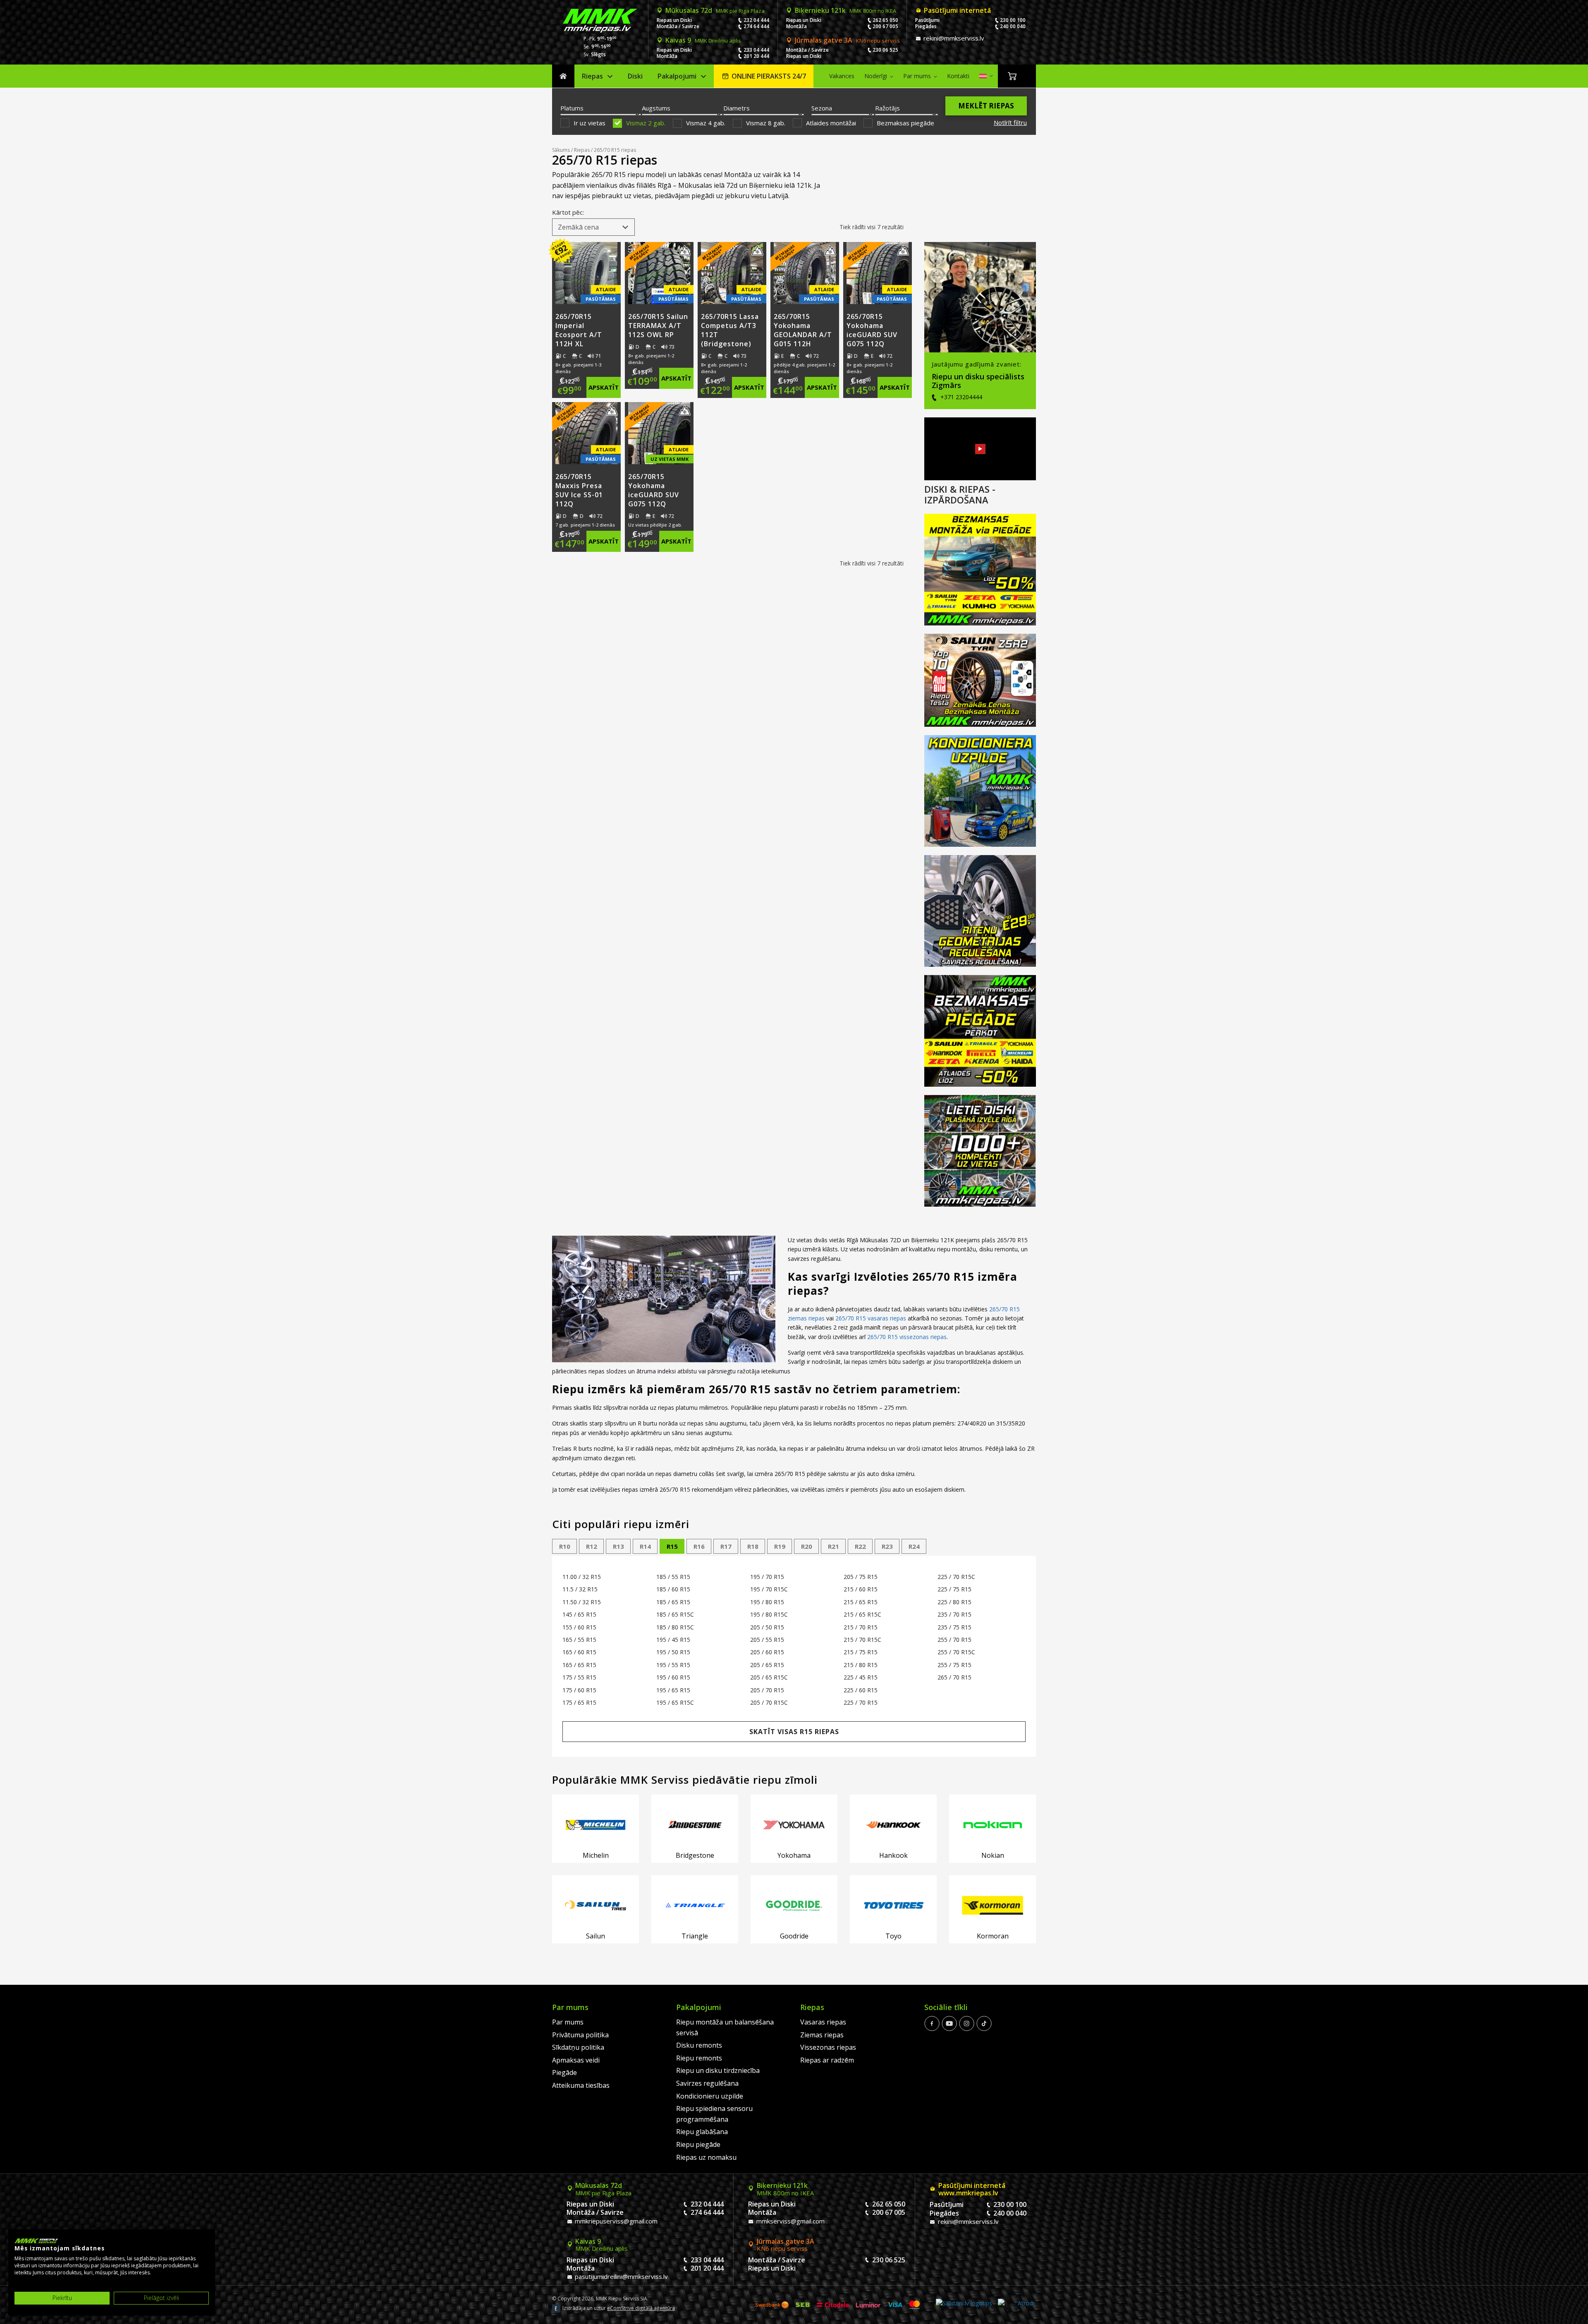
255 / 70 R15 (954, 1640)
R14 (645, 1546)
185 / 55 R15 (673, 1577)
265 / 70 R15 (954, 1677)
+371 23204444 (960, 397)
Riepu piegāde (698, 2144)
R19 (780, 1546)
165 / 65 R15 (579, 1665)
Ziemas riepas (822, 2035)
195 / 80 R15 (767, 1602)
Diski (635, 76)
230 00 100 (1013, 20)
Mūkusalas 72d (715, 10)
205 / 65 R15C (769, 1677)
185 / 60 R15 (673, 1589)
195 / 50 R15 (673, 1652)
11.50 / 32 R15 (582, 1602)
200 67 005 (885, 26)
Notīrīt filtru (1010, 122)
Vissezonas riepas (828, 2047)
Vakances (842, 76)
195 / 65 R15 (673, 1690)
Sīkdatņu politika (578, 2047)
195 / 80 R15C (769, 1614)
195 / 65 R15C (675, 1702)
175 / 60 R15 (579, 1690)
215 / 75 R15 (861, 1652)
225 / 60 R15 (861, 1690)
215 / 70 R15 (861, 1627)
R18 (753, 1546)
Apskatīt (604, 387)
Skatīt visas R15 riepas (794, 1732)
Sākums (563, 76)
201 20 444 (756, 56)
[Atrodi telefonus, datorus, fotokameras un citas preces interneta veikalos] (1016, 2305)
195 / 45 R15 (673, 1640)
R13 (618, 1546)
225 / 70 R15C (956, 1577)
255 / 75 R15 (954, 1665)
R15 (672, 1546)
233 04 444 (756, 50)
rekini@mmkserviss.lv (953, 38)
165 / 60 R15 (579, 1652)
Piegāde (564, 2072)
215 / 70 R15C (862, 1640)
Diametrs (737, 108)
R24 (914, 1546)
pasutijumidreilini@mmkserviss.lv (621, 2276)
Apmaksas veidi (576, 2060)
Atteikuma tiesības (581, 2085)
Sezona (822, 108)
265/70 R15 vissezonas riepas (907, 1337)
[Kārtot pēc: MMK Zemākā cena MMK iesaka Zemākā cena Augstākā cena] (593, 227)
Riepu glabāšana (702, 2132)
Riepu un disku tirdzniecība (718, 2070)
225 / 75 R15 (954, 1589)
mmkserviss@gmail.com (790, 2221)
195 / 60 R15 (673, 1677)
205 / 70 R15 (767, 1690)
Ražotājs (887, 108)
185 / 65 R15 (673, 1602)
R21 (833, 1546)
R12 (592, 1546)
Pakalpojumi (677, 76)
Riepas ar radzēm (827, 2060)
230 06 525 (885, 50)
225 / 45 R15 (861, 1677)
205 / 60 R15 (767, 1652)
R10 (565, 1546)
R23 (887, 1546)
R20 (807, 1546)
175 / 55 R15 (579, 1677)
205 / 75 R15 (861, 1577)
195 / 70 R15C (769, 1589)
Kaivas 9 (703, 40)
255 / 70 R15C (956, 1652)
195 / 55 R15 (673, 1665)
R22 (860, 1546)
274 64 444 (756, 26)
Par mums (917, 76)
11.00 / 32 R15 (582, 1577)
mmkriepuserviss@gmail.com (615, 2221)
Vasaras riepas (823, 2022)
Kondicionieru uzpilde (710, 2096)
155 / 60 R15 (579, 1627)
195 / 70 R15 (767, 1577)
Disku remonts (699, 2045)
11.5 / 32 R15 (580, 1589)
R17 (726, 1546)
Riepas (592, 76)
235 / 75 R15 (954, 1627)
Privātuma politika (580, 2035)
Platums (572, 108)
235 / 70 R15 (954, 1614)
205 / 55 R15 (767, 1640)
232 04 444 (756, 20)
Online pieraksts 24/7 (769, 76)
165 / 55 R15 (579, 1640)
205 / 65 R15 (767, 1665)
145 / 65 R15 (579, 1614)
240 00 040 (1013, 26)
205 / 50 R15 (767, 1627)
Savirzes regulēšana (707, 2083)
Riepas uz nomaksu (706, 2157)
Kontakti (958, 76)
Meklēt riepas (986, 106)
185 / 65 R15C (675, 1614)
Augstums (656, 108)
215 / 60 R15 (861, 1589)
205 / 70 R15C (769, 1702)
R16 (699, 1546)
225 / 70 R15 (861, 1702)
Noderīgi (876, 76)
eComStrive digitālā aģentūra (641, 2308)
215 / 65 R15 (861, 1602)
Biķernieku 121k (845, 10)
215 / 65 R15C (862, 1614)
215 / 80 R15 (861, 1665)
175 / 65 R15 (579, 1702)
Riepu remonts (699, 2058)
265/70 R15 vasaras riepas (871, 1318)
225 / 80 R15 (954, 1602)
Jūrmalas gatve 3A (847, 40)
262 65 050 (885, 20)
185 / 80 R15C (675, 1627)
